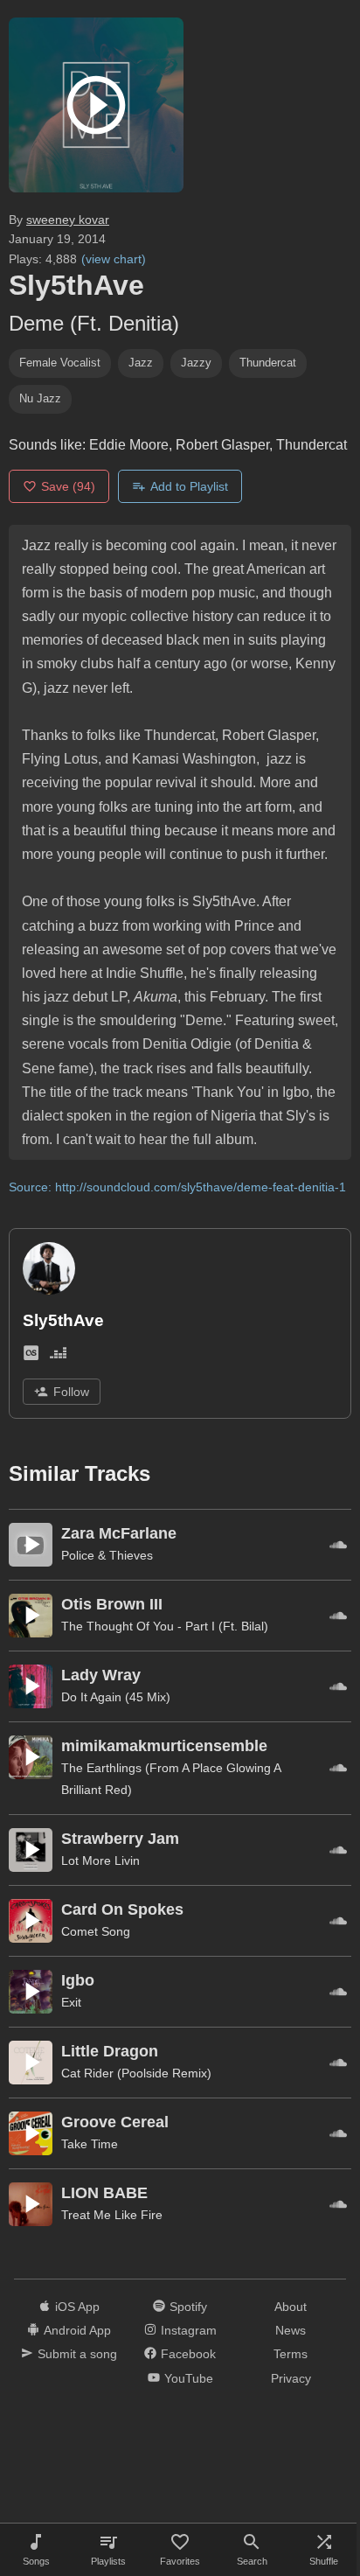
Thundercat (268, 363)
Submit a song (77, 2354)
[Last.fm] (31, 1357)
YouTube (189, 2378)
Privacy (291, 2378)
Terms (291, 2354)
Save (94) (68, 486)
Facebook (188, 2354)
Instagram (189, 2330)
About (291, 2307)
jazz (141, 363)
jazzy (196, 363)
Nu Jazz (40, 398)
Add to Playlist (189, 486)
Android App (77, 2330)
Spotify (188, 2307)
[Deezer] (58, 1357)
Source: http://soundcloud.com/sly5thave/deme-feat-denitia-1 (177, 1187)
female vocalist (60, 363)
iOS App (77, 2307)
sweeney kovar (68, 220)
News (291, 2330)
